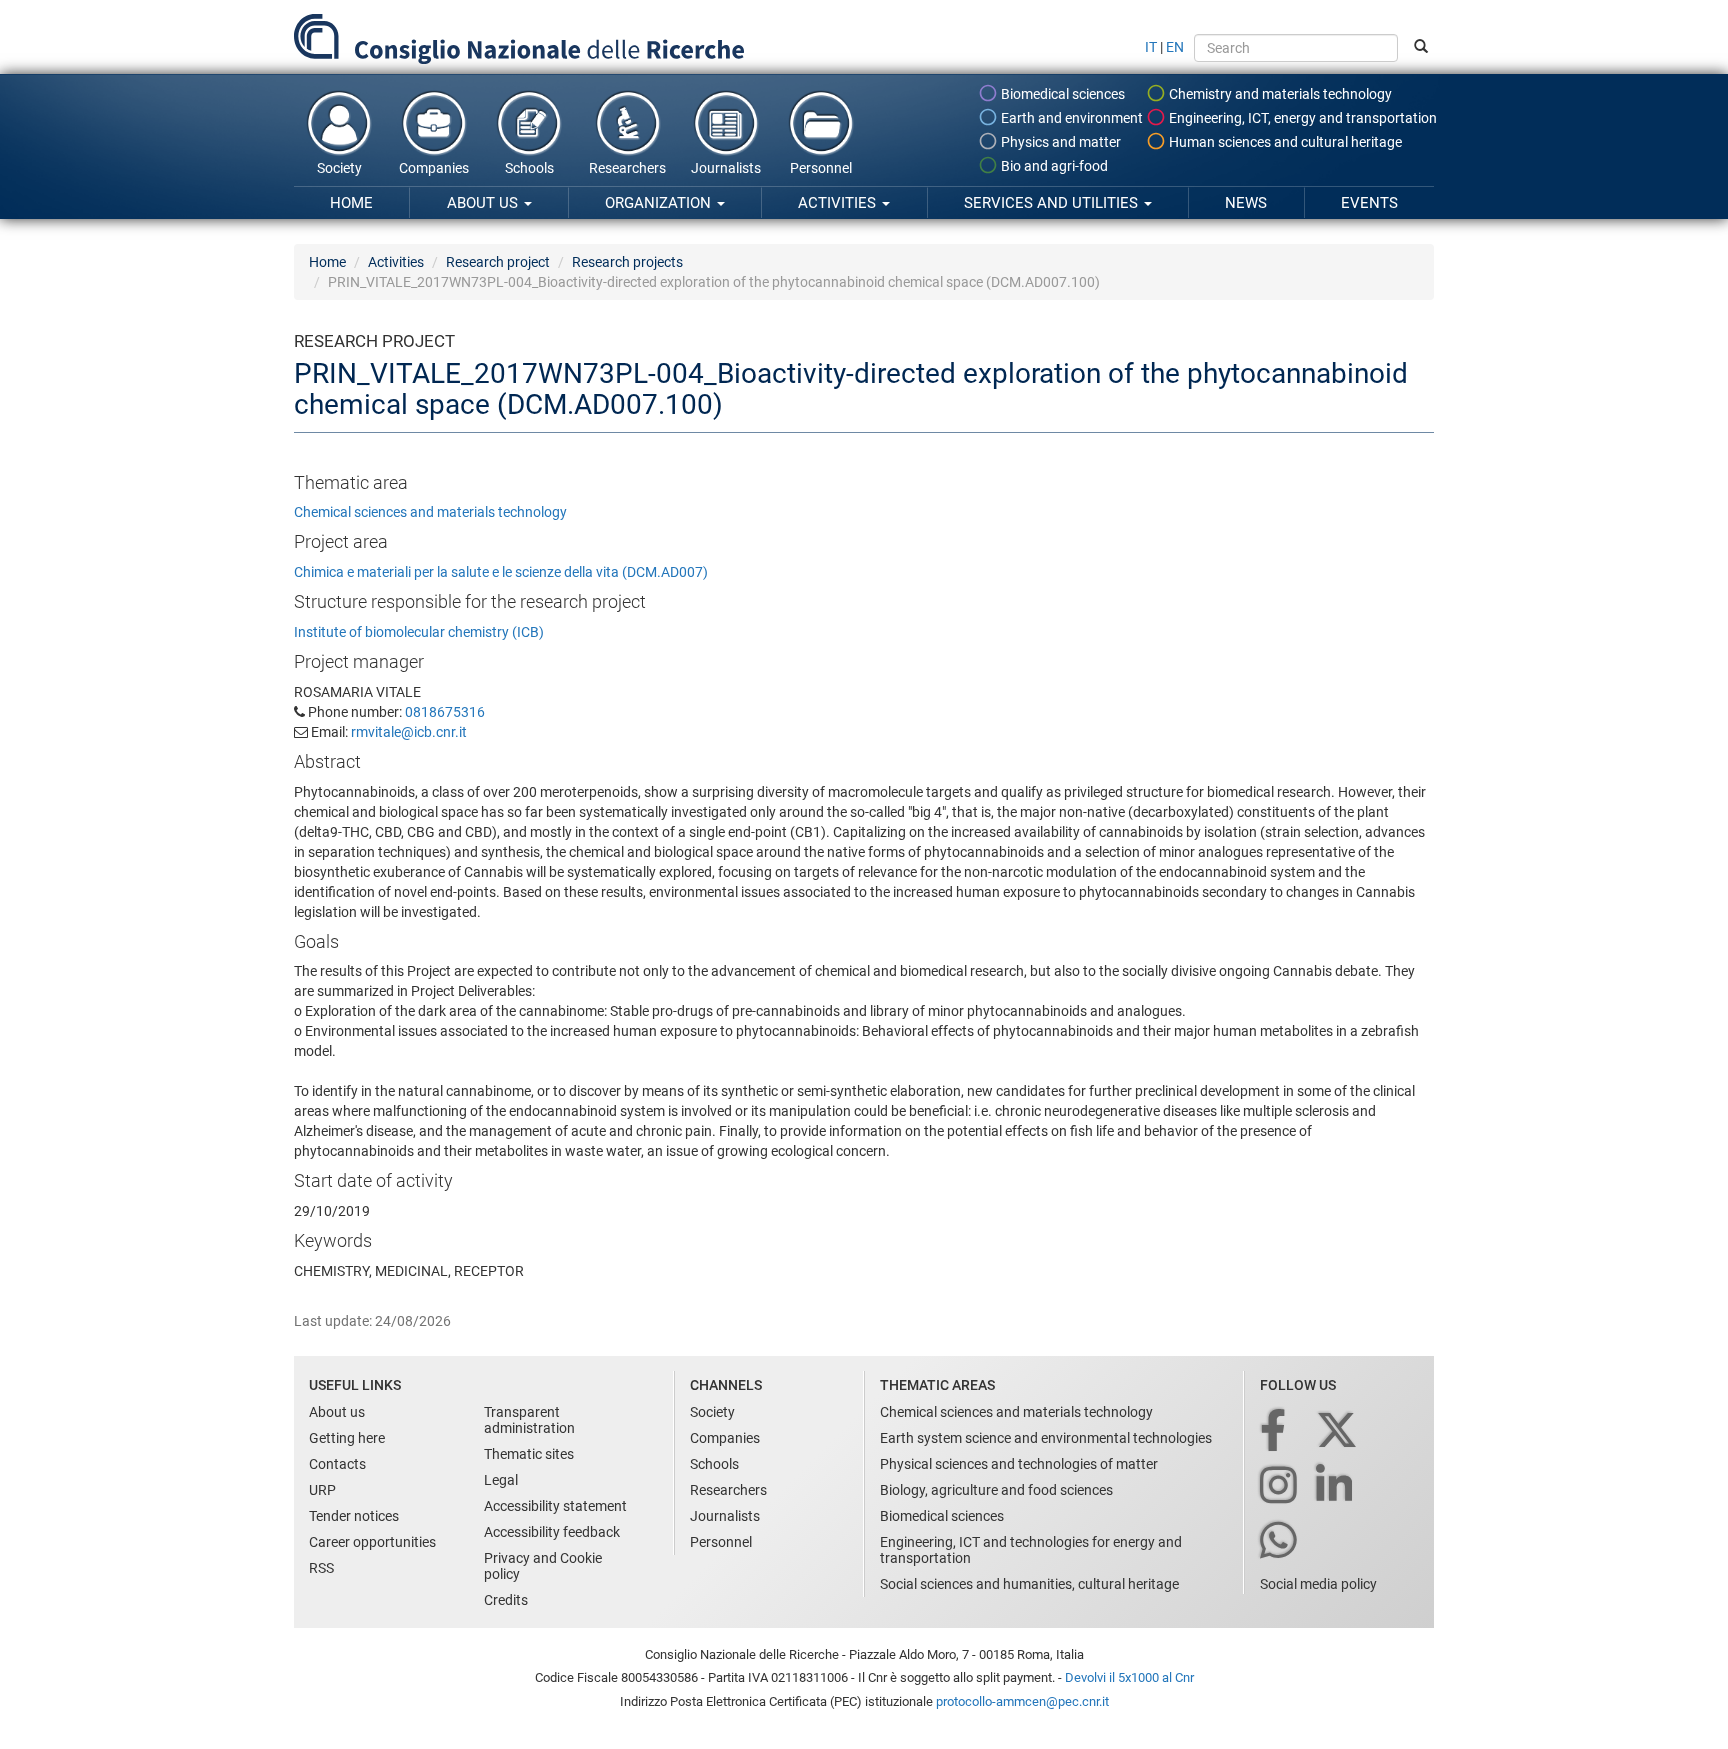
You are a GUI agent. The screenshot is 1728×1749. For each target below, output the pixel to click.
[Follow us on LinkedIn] (1336, 1486)
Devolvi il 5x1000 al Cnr (1129, 1677)
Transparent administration (529, 1420)
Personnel (821, 168)
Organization (660, 203)
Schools (529, 168)
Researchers (627, 168)
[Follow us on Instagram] (1280, 1486)
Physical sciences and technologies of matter (1019, 1464)
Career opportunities (372, 1542)
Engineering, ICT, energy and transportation (1301, 118)
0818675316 (445, 712)
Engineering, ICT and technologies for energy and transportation (1031, 1550)
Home (351, 203)
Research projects (627, 262)
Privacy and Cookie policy (543, 1566)
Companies (434, 168)
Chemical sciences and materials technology (430, 512)
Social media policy (1318, 1584)
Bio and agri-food (1053, 166)
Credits (506, 1600)
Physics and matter (1059, 142)
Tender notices (354, 1516)
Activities (839, 203)
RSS (321, 1568)
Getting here (347, 1438)
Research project (498, 262)
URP (322, 1490)
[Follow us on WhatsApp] (1280, 1541)
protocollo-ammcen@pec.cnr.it (1022, 1701)
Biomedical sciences (1061, 94)
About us (484, 203)
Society (339, 168)
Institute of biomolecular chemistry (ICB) (419, 632)
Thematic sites (529, 1454)
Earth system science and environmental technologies (1046, 1438)
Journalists (726, 168)
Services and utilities (1053, 203)
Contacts (337, 1464)
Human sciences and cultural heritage (1284, 142)
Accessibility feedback (552, 1532)
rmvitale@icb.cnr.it (409, 732)
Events (1369, 203)
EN (1175, 47)
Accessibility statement (555, 1506)
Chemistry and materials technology (1279, 94)
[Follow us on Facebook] (1274, 1431)
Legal (501, 1480)
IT (1151, 47)
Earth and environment (1070, 118)
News (1246, 203)
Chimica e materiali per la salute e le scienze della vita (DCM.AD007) (501, 572)
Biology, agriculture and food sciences (996, 1490)
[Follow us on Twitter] (1338, 1431)
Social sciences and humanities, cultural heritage (1029, 1584)
